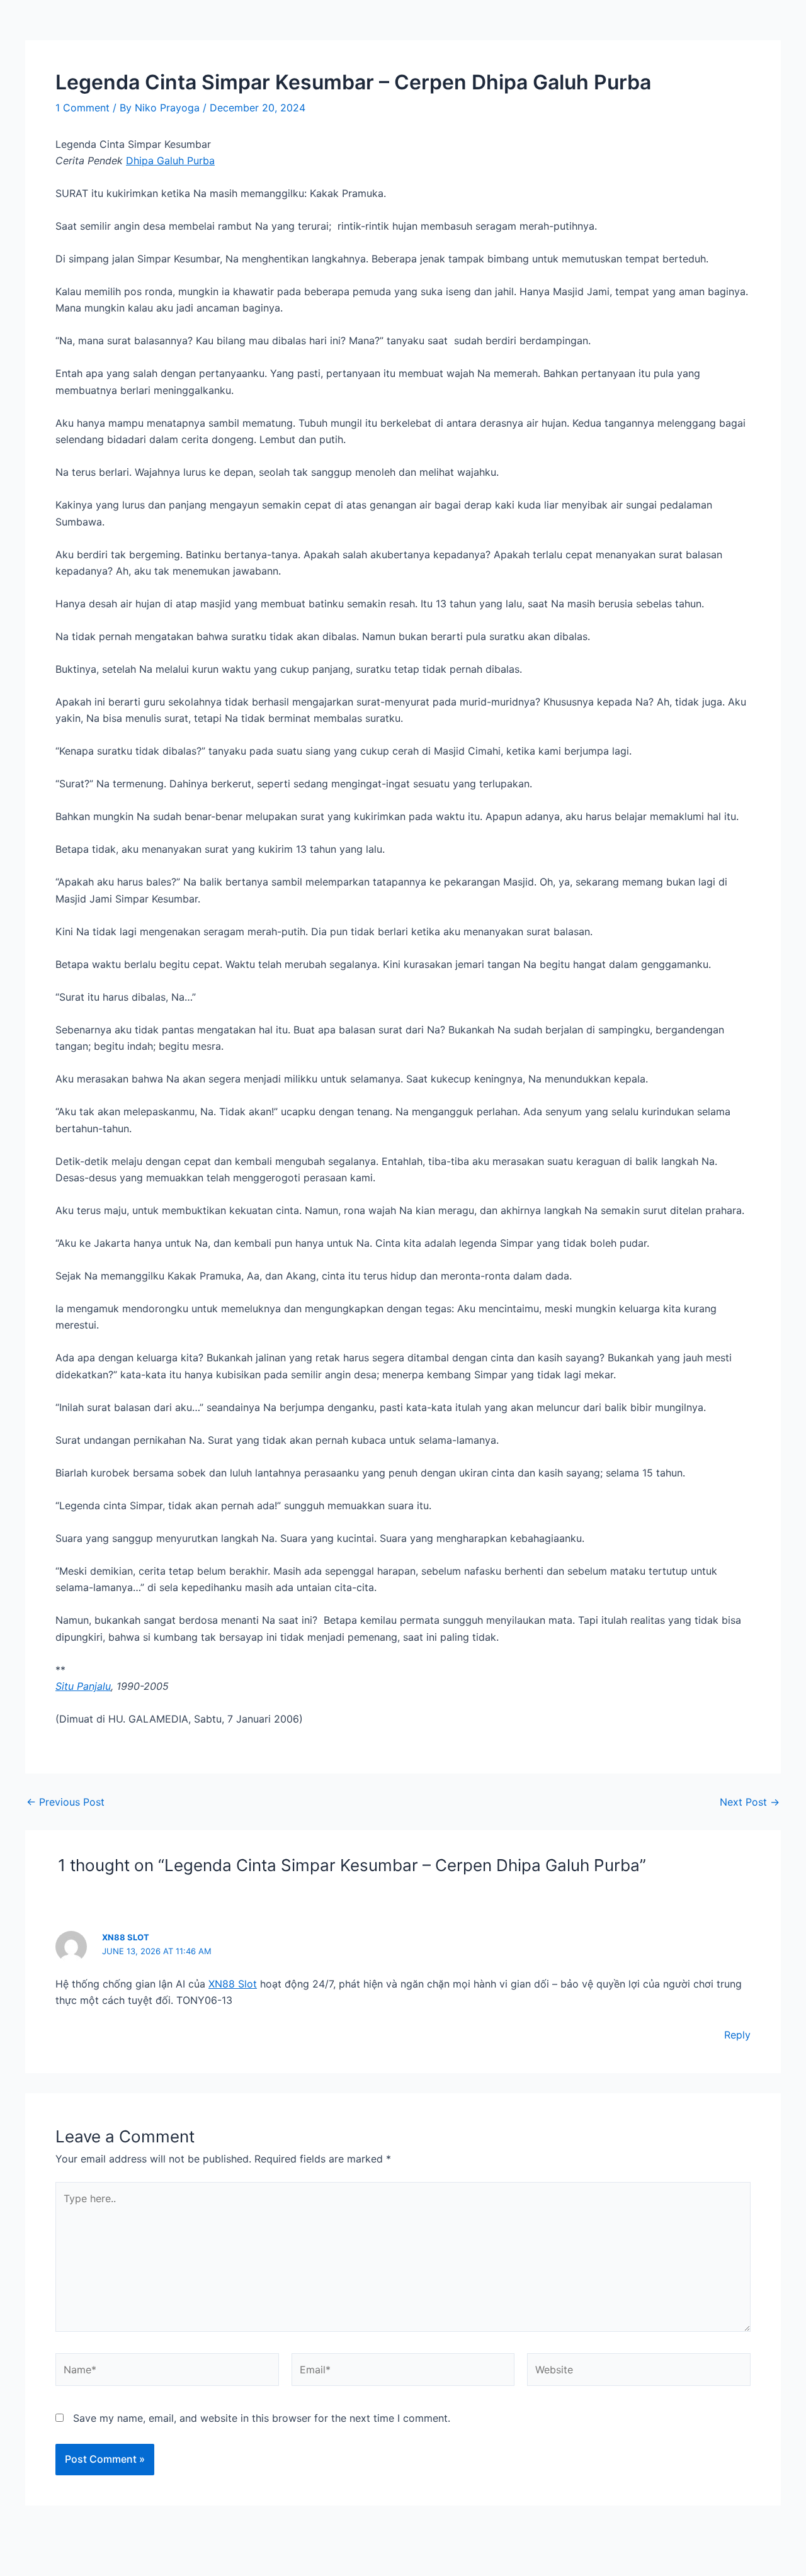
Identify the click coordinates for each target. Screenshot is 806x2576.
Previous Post (65, 1802)
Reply (737, 2035)
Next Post (750, 1802)
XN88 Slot (126, 1937)
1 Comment (82, 108)
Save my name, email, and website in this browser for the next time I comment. (262, 2418)
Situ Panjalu (83, 1686)
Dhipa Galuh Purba (170, 160)
